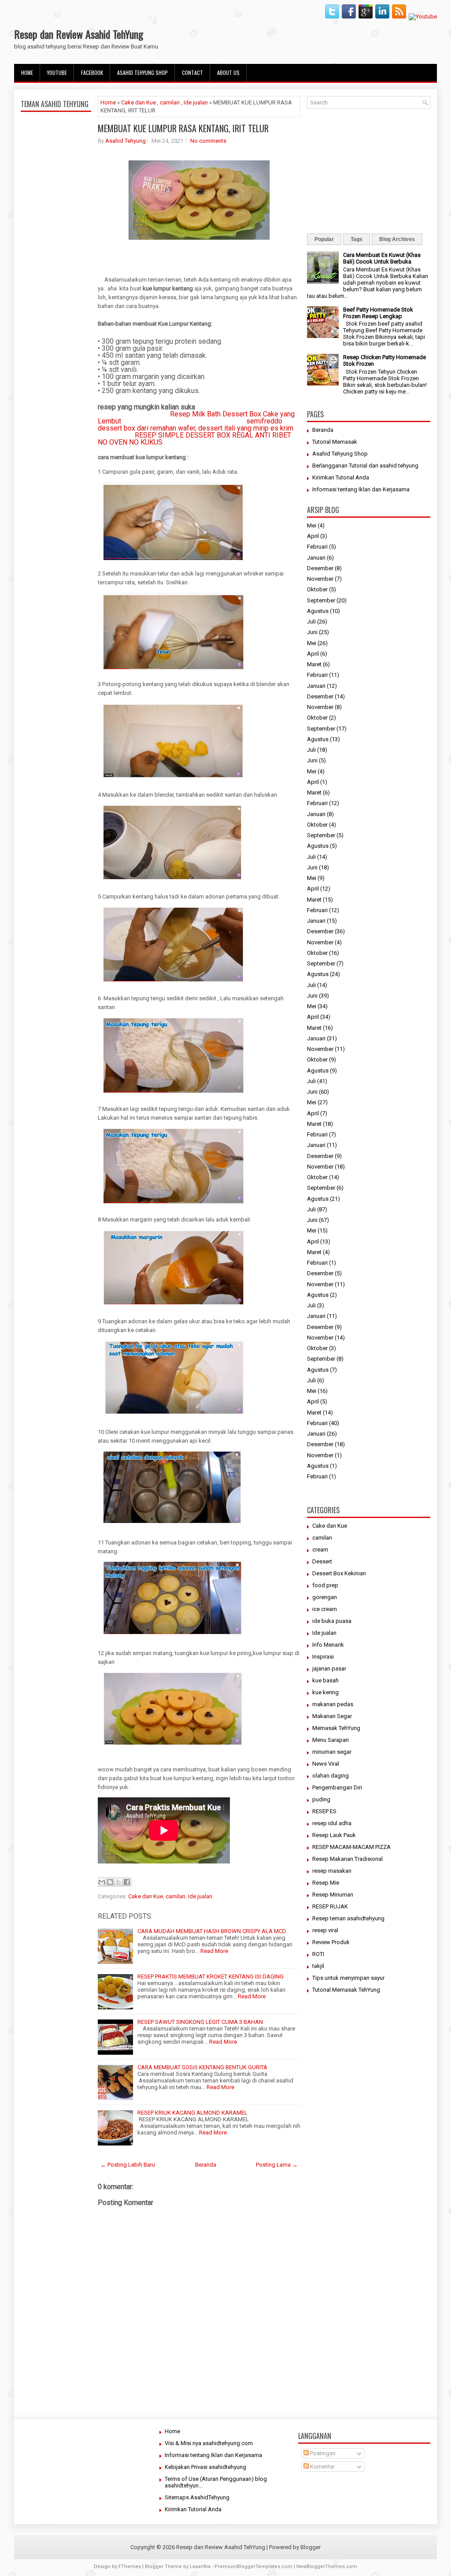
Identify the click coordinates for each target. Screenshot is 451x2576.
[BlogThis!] (110, 1882)
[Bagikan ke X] (118, 1882)
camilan (170, 102)
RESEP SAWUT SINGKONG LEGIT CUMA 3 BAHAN (200, 2022)
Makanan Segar (332, 1716)
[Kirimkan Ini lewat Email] (102, 1882)
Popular (324, 239)
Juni (312, 632)
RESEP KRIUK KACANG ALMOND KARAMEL (192, 2113)
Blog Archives (397, 239)
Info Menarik (328, 1645)
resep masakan (332, 1871)
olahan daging (331, 1776)
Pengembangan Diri (337, 1787)
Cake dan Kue (139, 102)
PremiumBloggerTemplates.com (253, 2567)
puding (321, 1799)
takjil (318, 1966)
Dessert (322, 1561)
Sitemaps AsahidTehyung (197, 2497)
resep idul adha (332, 1823)
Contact (192, 72)
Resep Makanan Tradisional (347, 1859)
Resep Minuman (333, 1895)
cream (320, 1550)
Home (27, 72)
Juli (311, 622)
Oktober (317, 589)
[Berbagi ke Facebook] (127, 1882)
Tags (357, 239)
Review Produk (331, 1942)
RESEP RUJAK (330, 1906)
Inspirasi (323, 1657)
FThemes (130, 2567)
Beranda (206, 2165)
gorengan (325, 1597)
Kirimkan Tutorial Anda (341, 477)
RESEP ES (324, 1811)
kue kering (325, 1692)
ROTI (318, 1954)
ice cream (325, 1609)
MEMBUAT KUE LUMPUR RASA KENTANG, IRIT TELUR (183, 128)
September (321, 600)
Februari (317, 547)
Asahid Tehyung (126, 141)
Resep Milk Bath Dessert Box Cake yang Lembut (196, 418)
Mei (312, 525)
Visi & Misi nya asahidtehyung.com (209, 2443)
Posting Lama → (277, 2165)
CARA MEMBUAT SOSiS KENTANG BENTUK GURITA (202, 2067)
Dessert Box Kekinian (339, 1573)
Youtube (57, 72)
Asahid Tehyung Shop (142, 72)
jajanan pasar (329, 1668)
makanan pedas (333, 1704)
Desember (320, 568)
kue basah (325, 1680)
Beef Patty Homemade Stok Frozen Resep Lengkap (378, 313)
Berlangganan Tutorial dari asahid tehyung (365, 466)
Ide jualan (196, 102)
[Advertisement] (56, 323)
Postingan (322, 2453)
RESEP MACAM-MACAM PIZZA (351, 1847)
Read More (214, 1951)
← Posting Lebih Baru (128, 2165)
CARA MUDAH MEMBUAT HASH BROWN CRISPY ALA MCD (212, 1931)
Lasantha (200, 2567)
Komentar (322, 2467)
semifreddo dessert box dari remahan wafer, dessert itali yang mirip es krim (196, 425)
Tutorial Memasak (335, 442)
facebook (92, 72)
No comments (208, 141)
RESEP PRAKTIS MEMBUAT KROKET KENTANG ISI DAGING (211, 1977)
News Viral (326, 1764)
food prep (325, 1585)
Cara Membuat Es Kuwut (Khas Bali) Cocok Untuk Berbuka (382, 258)
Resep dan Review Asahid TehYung (79, 34)
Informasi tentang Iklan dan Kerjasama (361, 489)
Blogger (311, 2547)
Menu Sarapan (331, 1740)
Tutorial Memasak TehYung (346, 1990)
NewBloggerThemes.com (327, 2567)
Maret (314, 664)
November (320, 579)
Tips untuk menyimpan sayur (348, 1978)
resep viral (325, 1930)
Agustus (318, 611)
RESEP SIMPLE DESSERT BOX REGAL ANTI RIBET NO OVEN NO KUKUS (194, 439)
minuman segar (332, 1752)
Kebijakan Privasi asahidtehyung (205, 2467)
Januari (316, 558)
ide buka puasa (332, 1621)
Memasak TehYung (336, 1728)
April (313, 536)
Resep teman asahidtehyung (348, 1918)
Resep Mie (326, 1883)
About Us (228, 72)
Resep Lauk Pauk (334, 1835)
